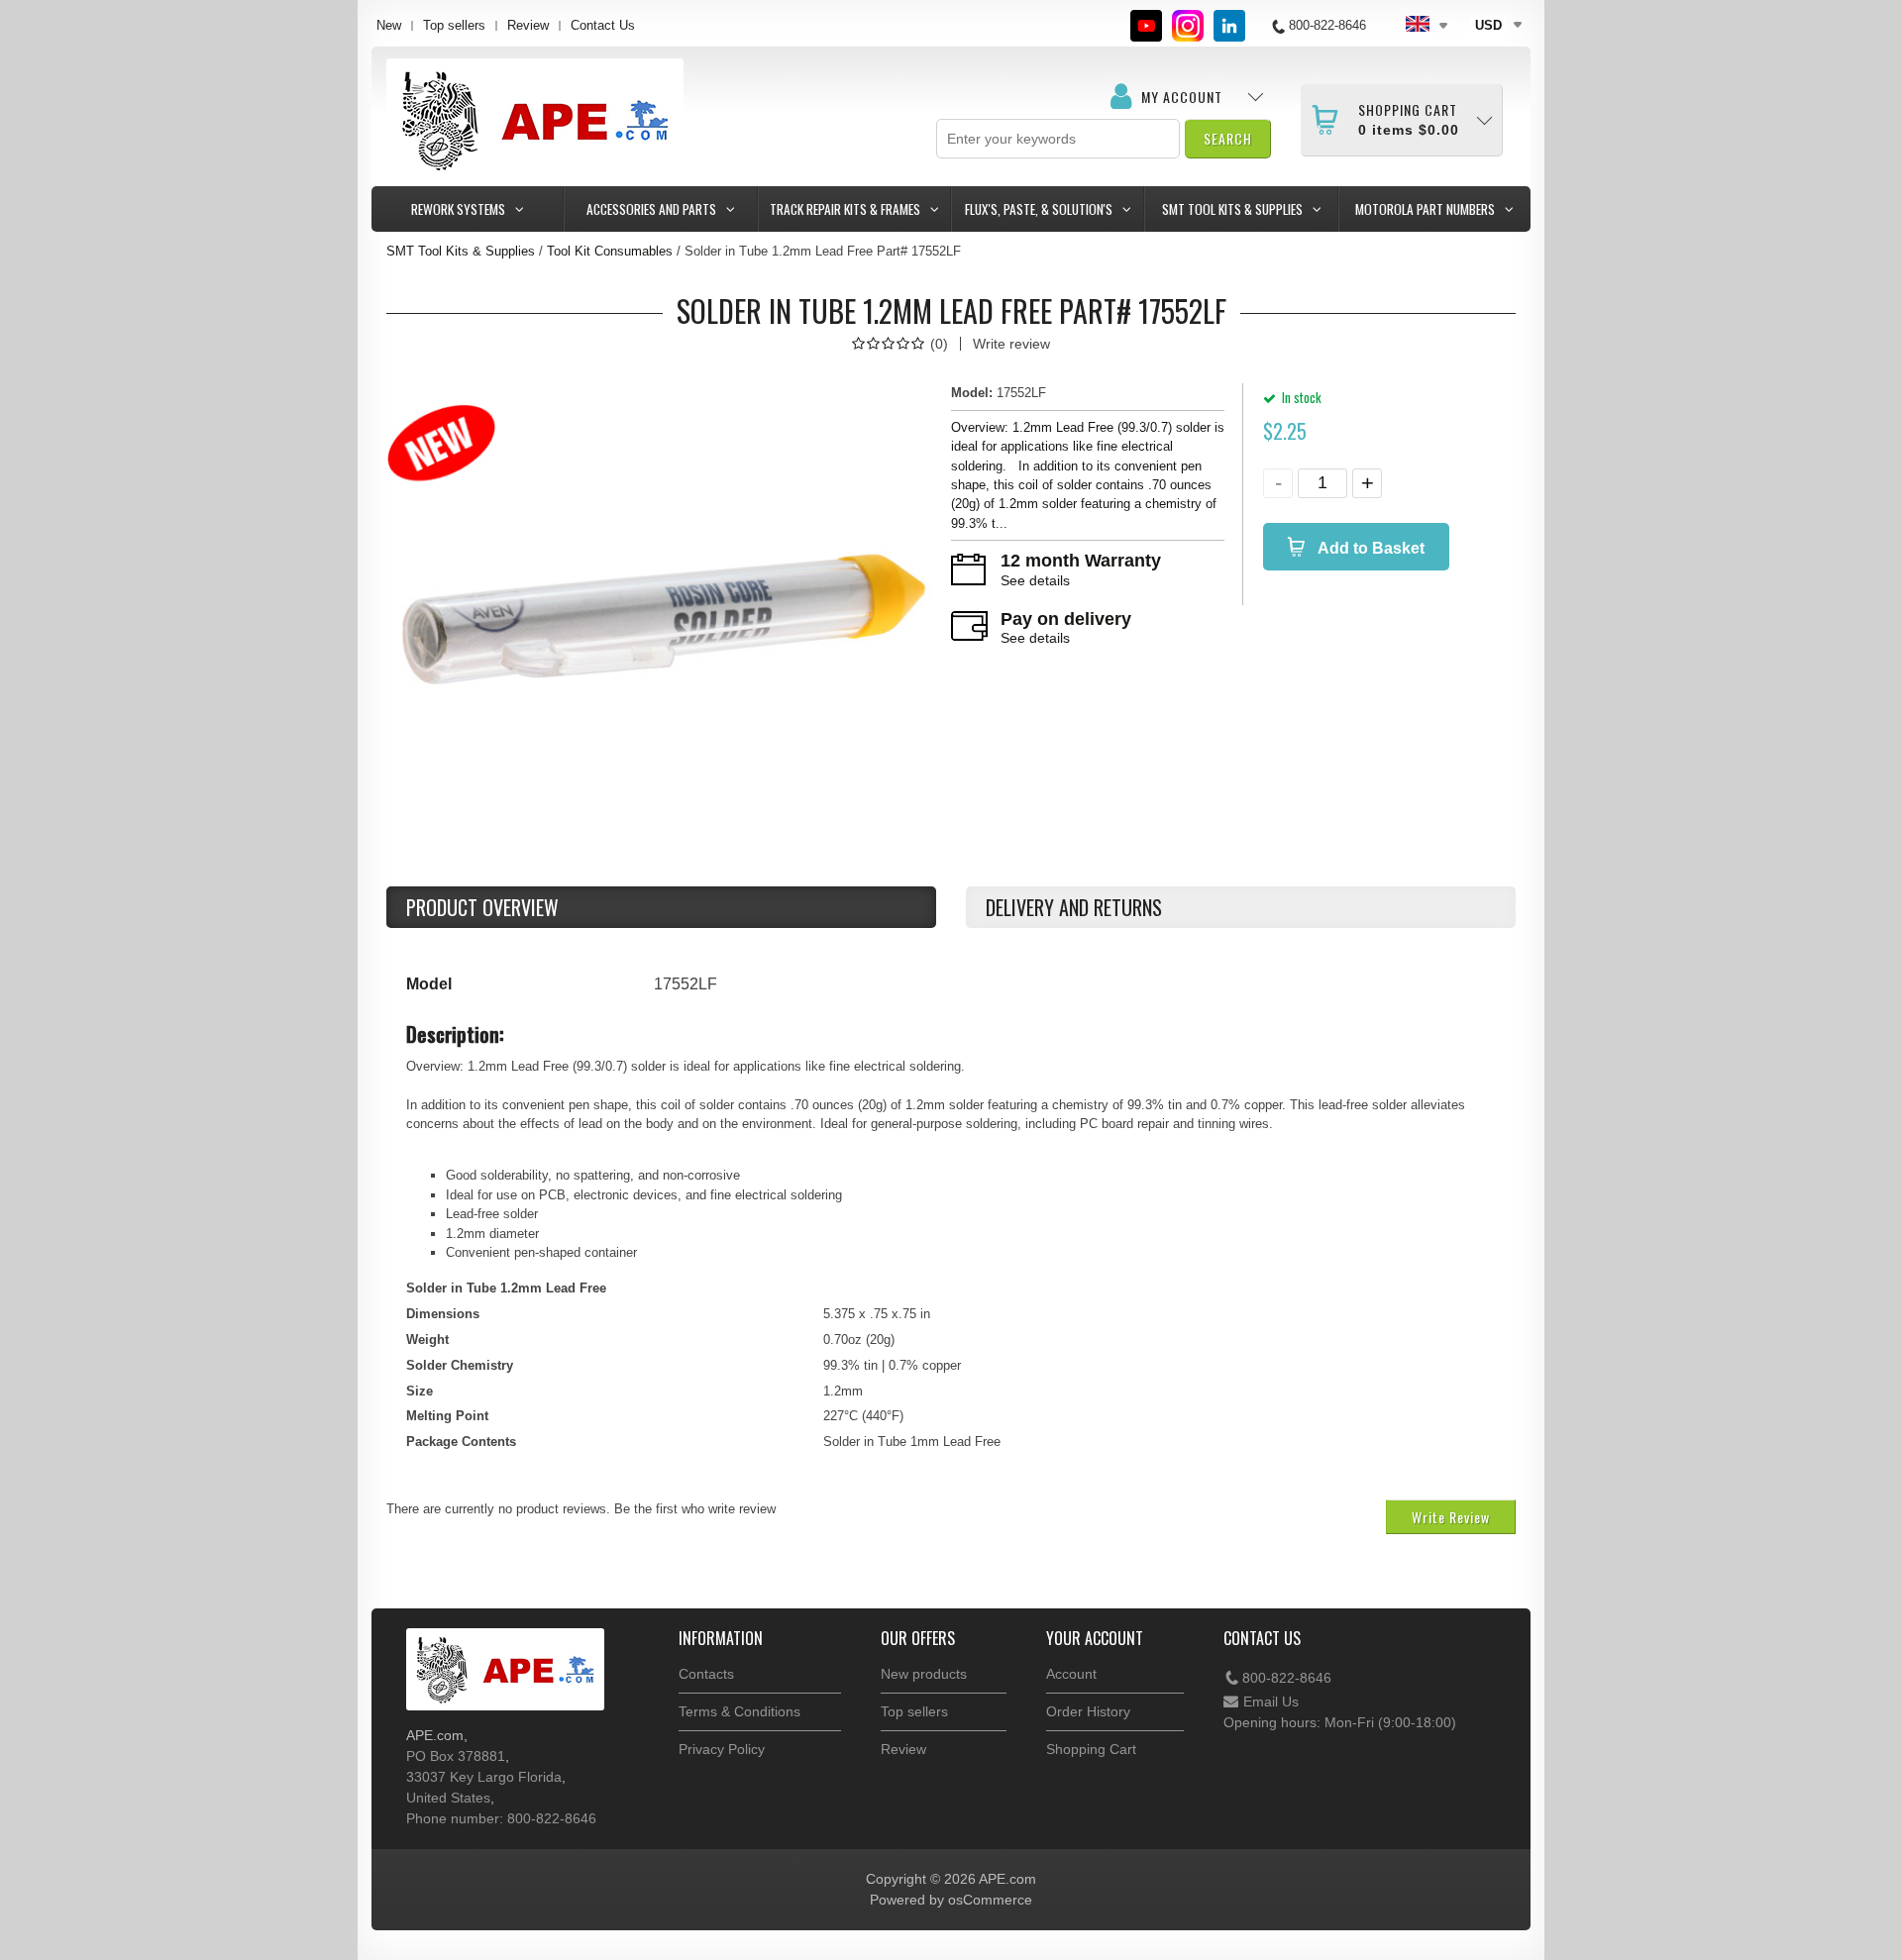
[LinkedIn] (1229, 26)
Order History (1088, 1711)
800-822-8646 (1287, 1678)
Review (528, 25)
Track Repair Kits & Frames (845, 209)
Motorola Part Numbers (1425, 209)
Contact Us (603, 25)
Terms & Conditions (740, 1711)
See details (1035, 580)
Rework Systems (458, 209)
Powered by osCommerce (951, 1900)
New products (924, 1674)
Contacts (706, 1674)
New (389, 25)
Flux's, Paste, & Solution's (1039, 209)
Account (1071, 1674)
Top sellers (454, 25)
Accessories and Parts (651, 209)
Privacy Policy (722, 1749)
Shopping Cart (1091, 1749)
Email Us (1271, 1702)
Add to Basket (1370, 548)
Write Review (1451, 1517)
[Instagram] (1188, 26)
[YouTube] (1146, 26)
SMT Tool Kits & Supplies (1232, 209)
